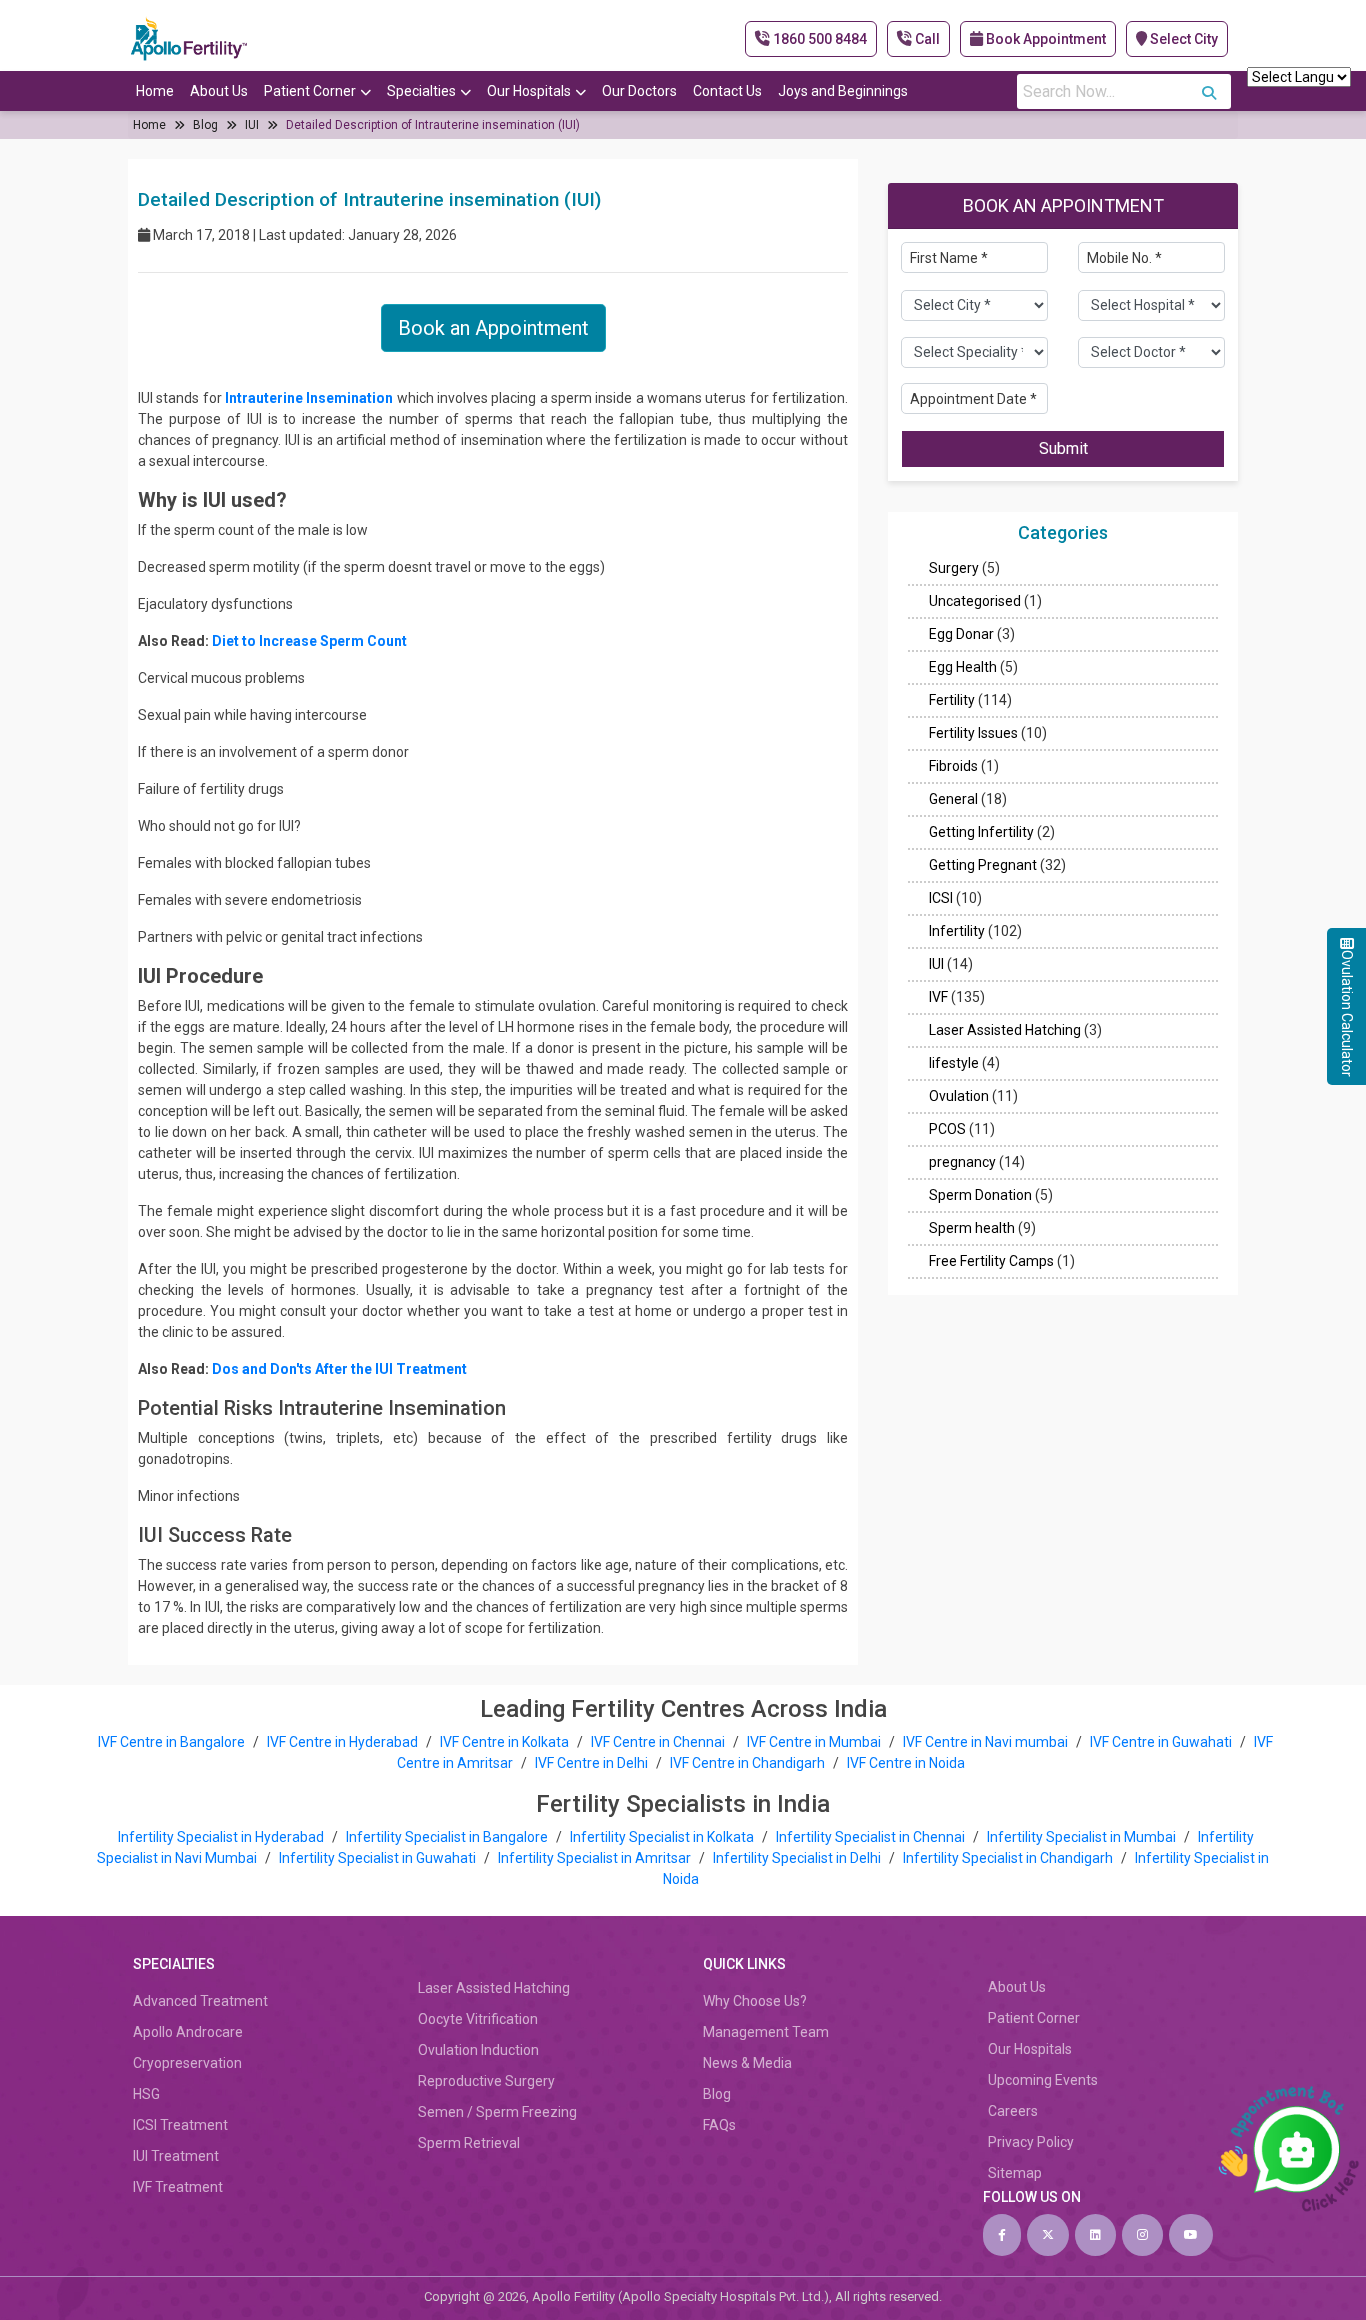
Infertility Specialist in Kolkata (663, 1837)
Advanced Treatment (200, 2001)
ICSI (941, 899)
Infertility (957, 932)
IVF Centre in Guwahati (1161, 1742)
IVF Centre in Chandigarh (747, 1763)
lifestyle (954, 1064)
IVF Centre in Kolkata (506, 1742)
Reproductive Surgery (486, 2081)
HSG (146, 2094)
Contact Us (727, 91)
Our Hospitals (529, 91)
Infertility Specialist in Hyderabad (222, 1837)
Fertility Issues (973, 734)
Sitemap (1015, 2173)
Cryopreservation (187, 2063)
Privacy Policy (1031, 2142)
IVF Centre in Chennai (659, 1742)
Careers (1013, 2111)
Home (155, 91)
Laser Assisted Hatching (1005, 1031)
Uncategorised (975, 602)
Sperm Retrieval (469, 2143)
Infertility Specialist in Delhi (798, 1858)
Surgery (954, 569)
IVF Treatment (178, 2187)
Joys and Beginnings (843, 91)
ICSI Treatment (180, 2125)
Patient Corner (310, 91)
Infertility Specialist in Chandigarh (1009, 1858)
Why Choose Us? (755, 2001)
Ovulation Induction (478, 2050)
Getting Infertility (981, 833)
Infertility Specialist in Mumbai (1083, 1837)
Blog (205, 125)
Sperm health (972, 1229)
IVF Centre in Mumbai (814, 1742)
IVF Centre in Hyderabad (342, 1742)
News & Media (747, 2063)
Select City (1182, 39)
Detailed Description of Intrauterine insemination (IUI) (433, 125)
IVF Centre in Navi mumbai (985, 1742)
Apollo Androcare (188, 2032)
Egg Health (963, 668)
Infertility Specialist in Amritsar (596, 1858)
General (953, 800)
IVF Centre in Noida (906, 1763)
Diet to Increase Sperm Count (309, 641)
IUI (252, 125)
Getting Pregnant (983, 866)
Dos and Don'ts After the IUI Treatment (339, 1369)
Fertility (952, 701)
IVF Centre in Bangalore (173, 1742)
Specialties (421, 91)
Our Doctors (639, 91)
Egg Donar (961, 635)
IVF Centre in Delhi (593, 1763)
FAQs (719, 2125)
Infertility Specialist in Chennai (872, 1837)
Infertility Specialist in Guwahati (379, 1858)
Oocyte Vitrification (478, 2019)
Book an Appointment (493, 328)
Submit (1063, 449)
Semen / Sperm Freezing (497, 2112)
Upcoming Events (1043, 2080)
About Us (219, 91)
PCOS (947, 1130)
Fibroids (953, 767)
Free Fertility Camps (991, 1262)
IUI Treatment (176, 2156)
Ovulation (959, 1097)
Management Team (766, 2032)
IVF (938, 998)
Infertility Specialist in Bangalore (448, 1837)
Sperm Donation (980, 1196)
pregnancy (962, 1163)
